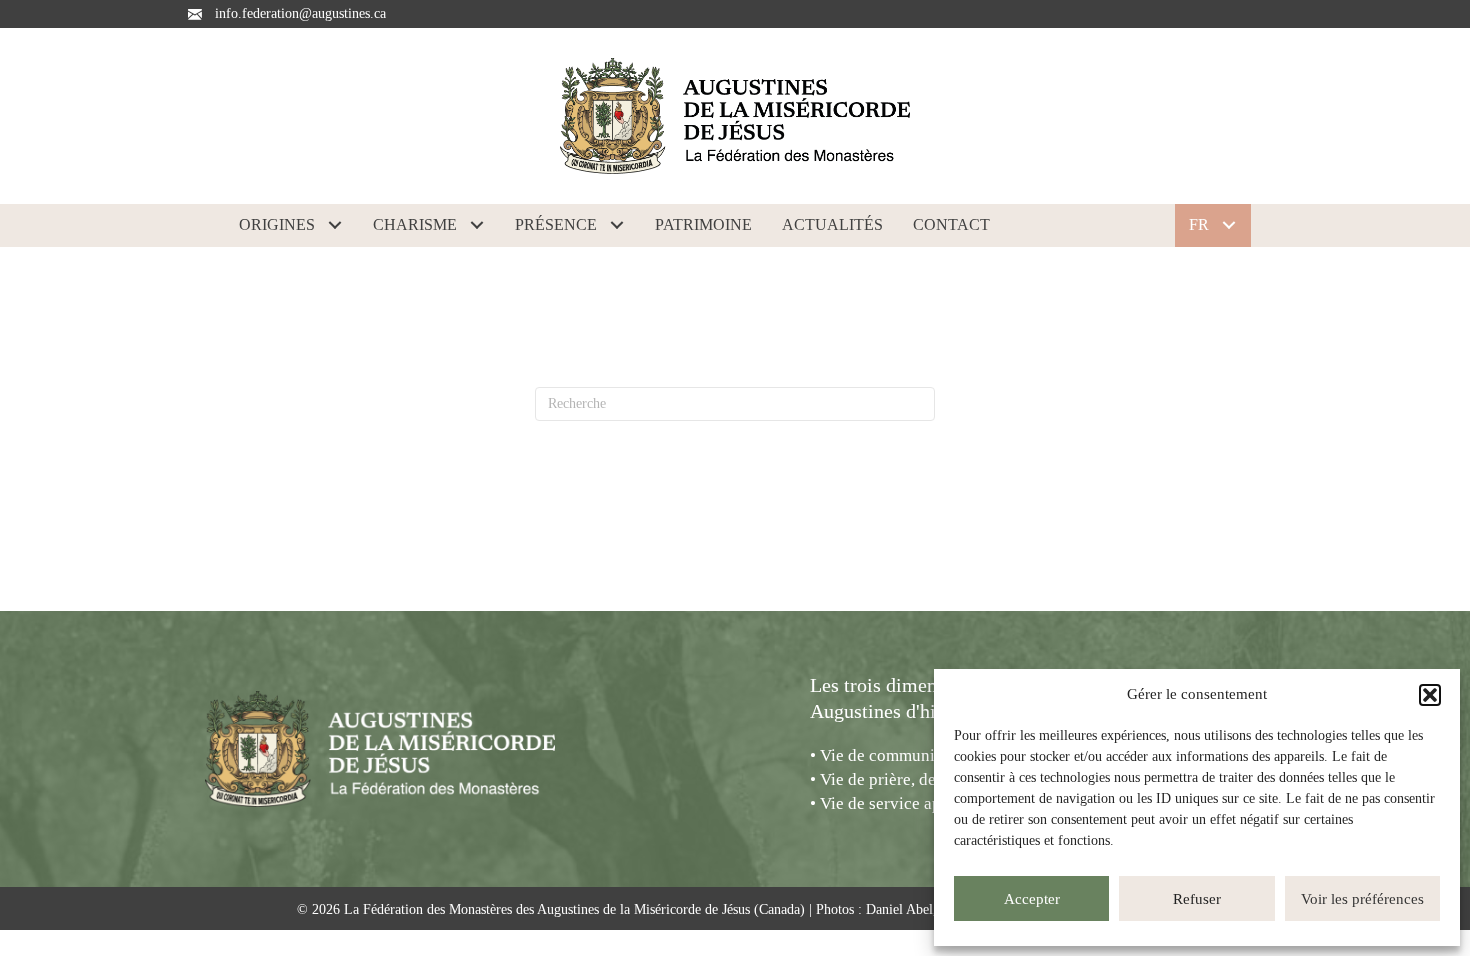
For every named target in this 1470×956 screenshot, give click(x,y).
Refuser (1197, 899)
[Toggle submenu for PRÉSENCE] (617, 225)
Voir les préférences (1362, 899)
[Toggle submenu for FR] (1229, 225)
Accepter (1032, 899)
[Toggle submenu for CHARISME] (477, 225)
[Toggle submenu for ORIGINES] (335, 225)
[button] (1430, 695)
